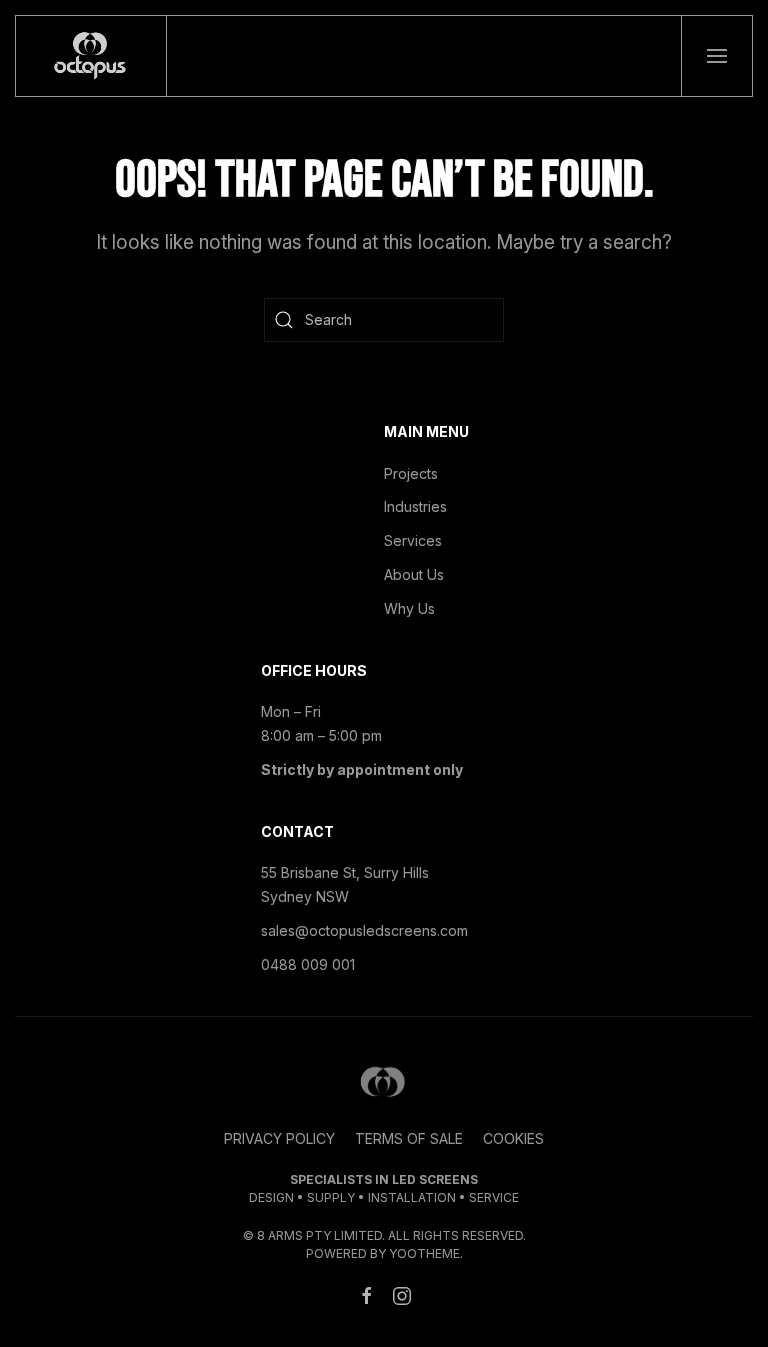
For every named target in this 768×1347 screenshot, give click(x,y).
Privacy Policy (279, 1138)
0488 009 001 (308, 964)
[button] (717, 56)
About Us (414, 574)
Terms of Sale (409, 1138)
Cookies (513, 1138)
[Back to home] (91, 56)
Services (413, 540)
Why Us (409, 608)
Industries (415, 506)
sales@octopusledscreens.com (364, 930)
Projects (411, 473)
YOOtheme (424, 1253)
